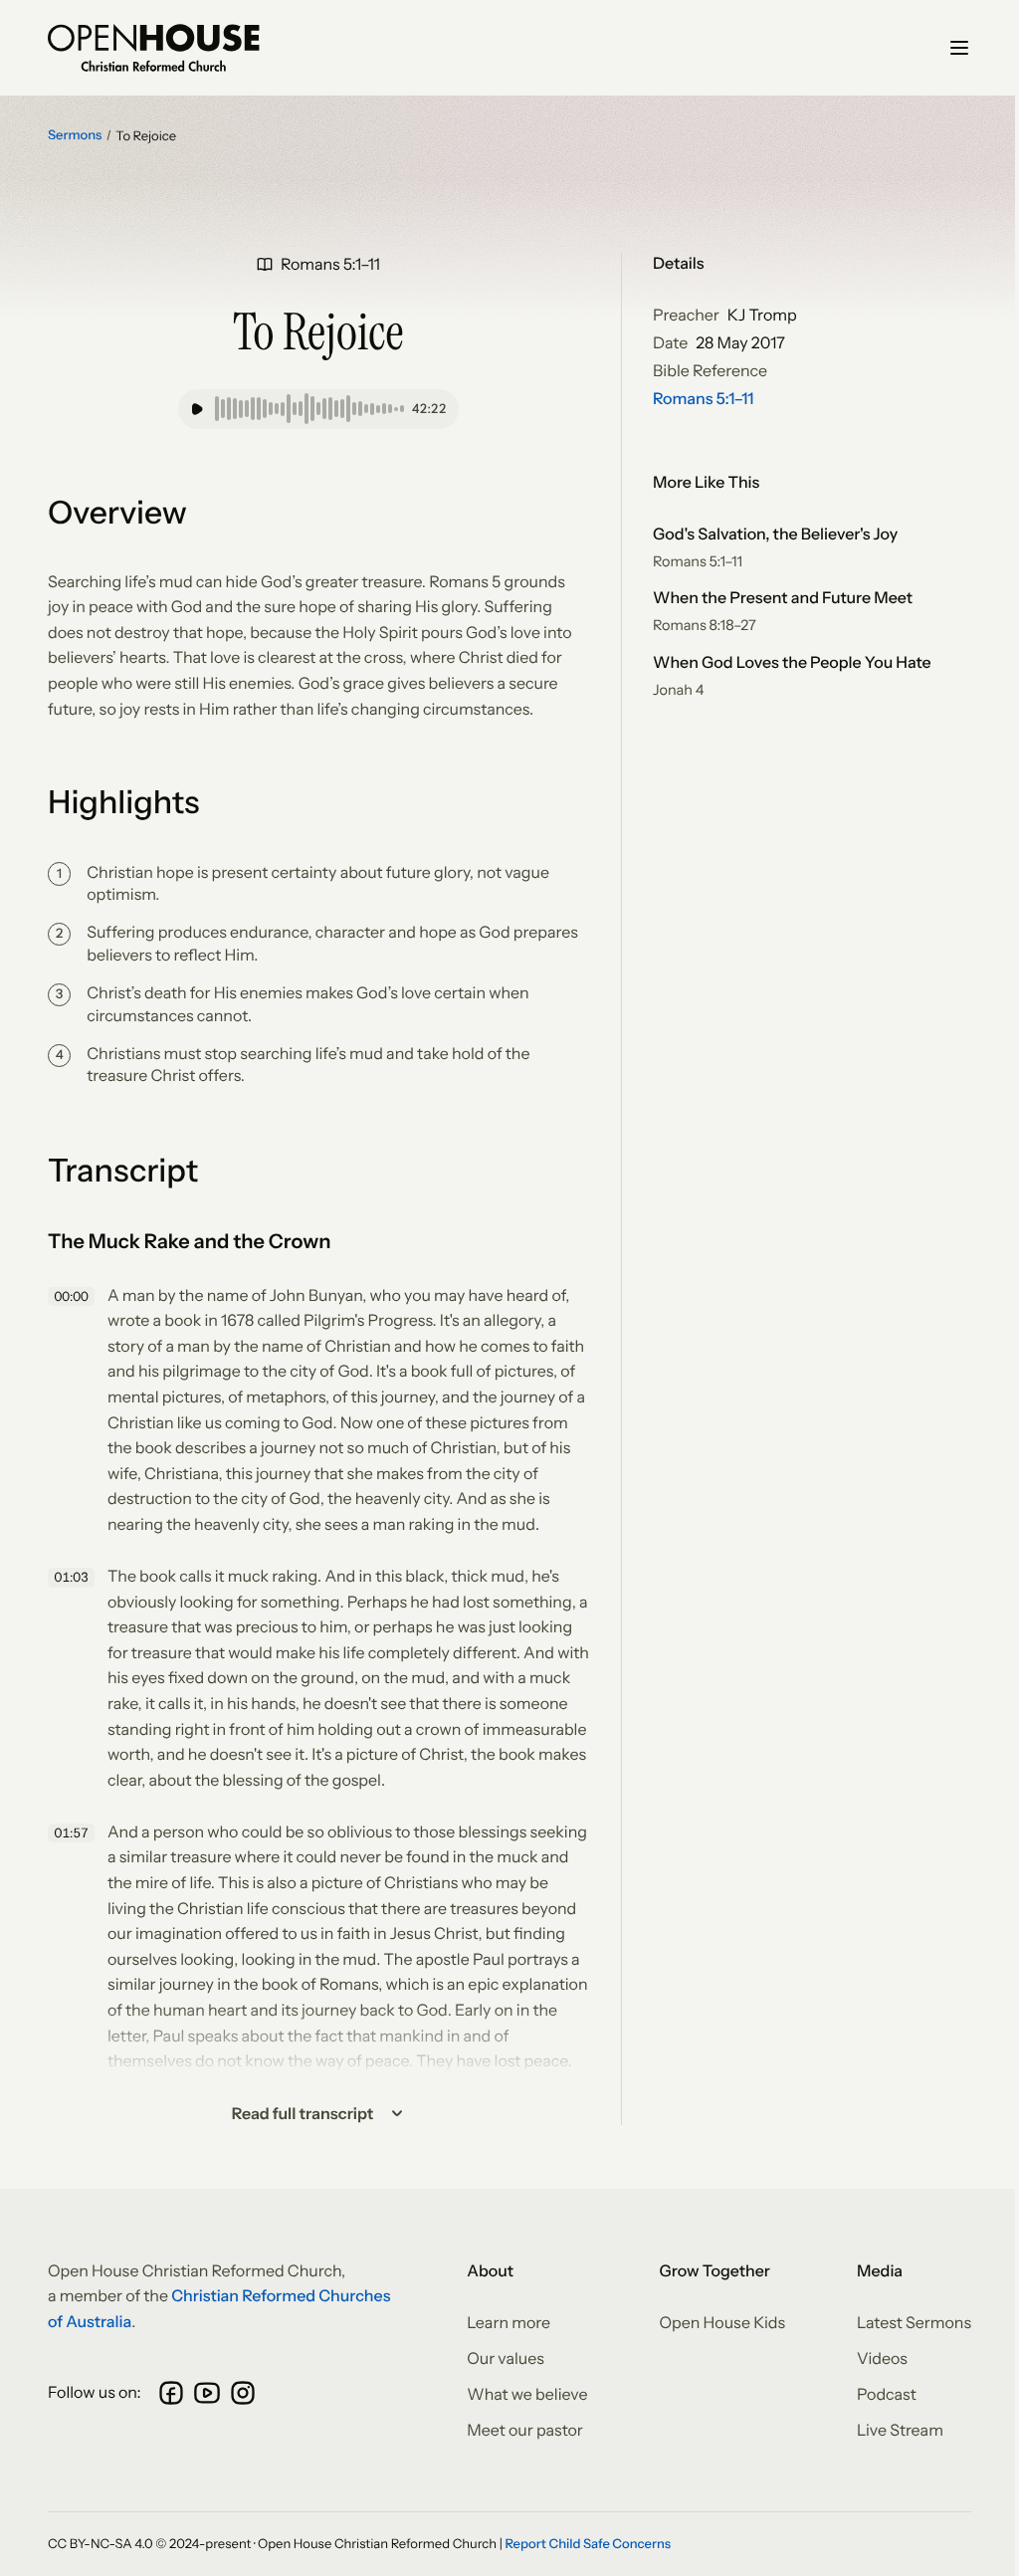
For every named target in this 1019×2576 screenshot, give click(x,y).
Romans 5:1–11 (704, 398)
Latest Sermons (914, 2322)
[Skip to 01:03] (74, 1578)
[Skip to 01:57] (74, 1833)
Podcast (887, 2394)
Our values (506, 2358)
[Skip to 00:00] (74, 1297)
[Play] (197, 409)
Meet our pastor (525, 2430)
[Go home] (154, 48)
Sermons (75, 135)
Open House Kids (722, 2322)
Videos (882, 2358)
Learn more (509, 2322)
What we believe (527, 2394)
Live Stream (900, 2430)
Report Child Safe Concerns (588, 2544)
